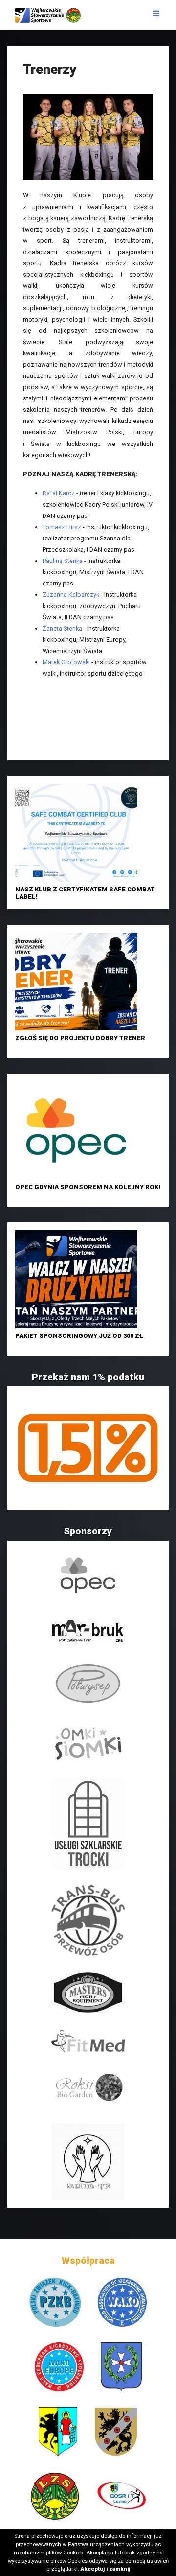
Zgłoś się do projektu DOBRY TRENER (80, 1038)
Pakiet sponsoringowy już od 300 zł (79, 1336)
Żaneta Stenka (62, 628)
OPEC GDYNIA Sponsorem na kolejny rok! (88, 1187)
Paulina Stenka (63, 561)
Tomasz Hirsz (62, 527)
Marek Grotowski (66, 662)
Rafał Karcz (59, 493)
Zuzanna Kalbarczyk (71, 595)
